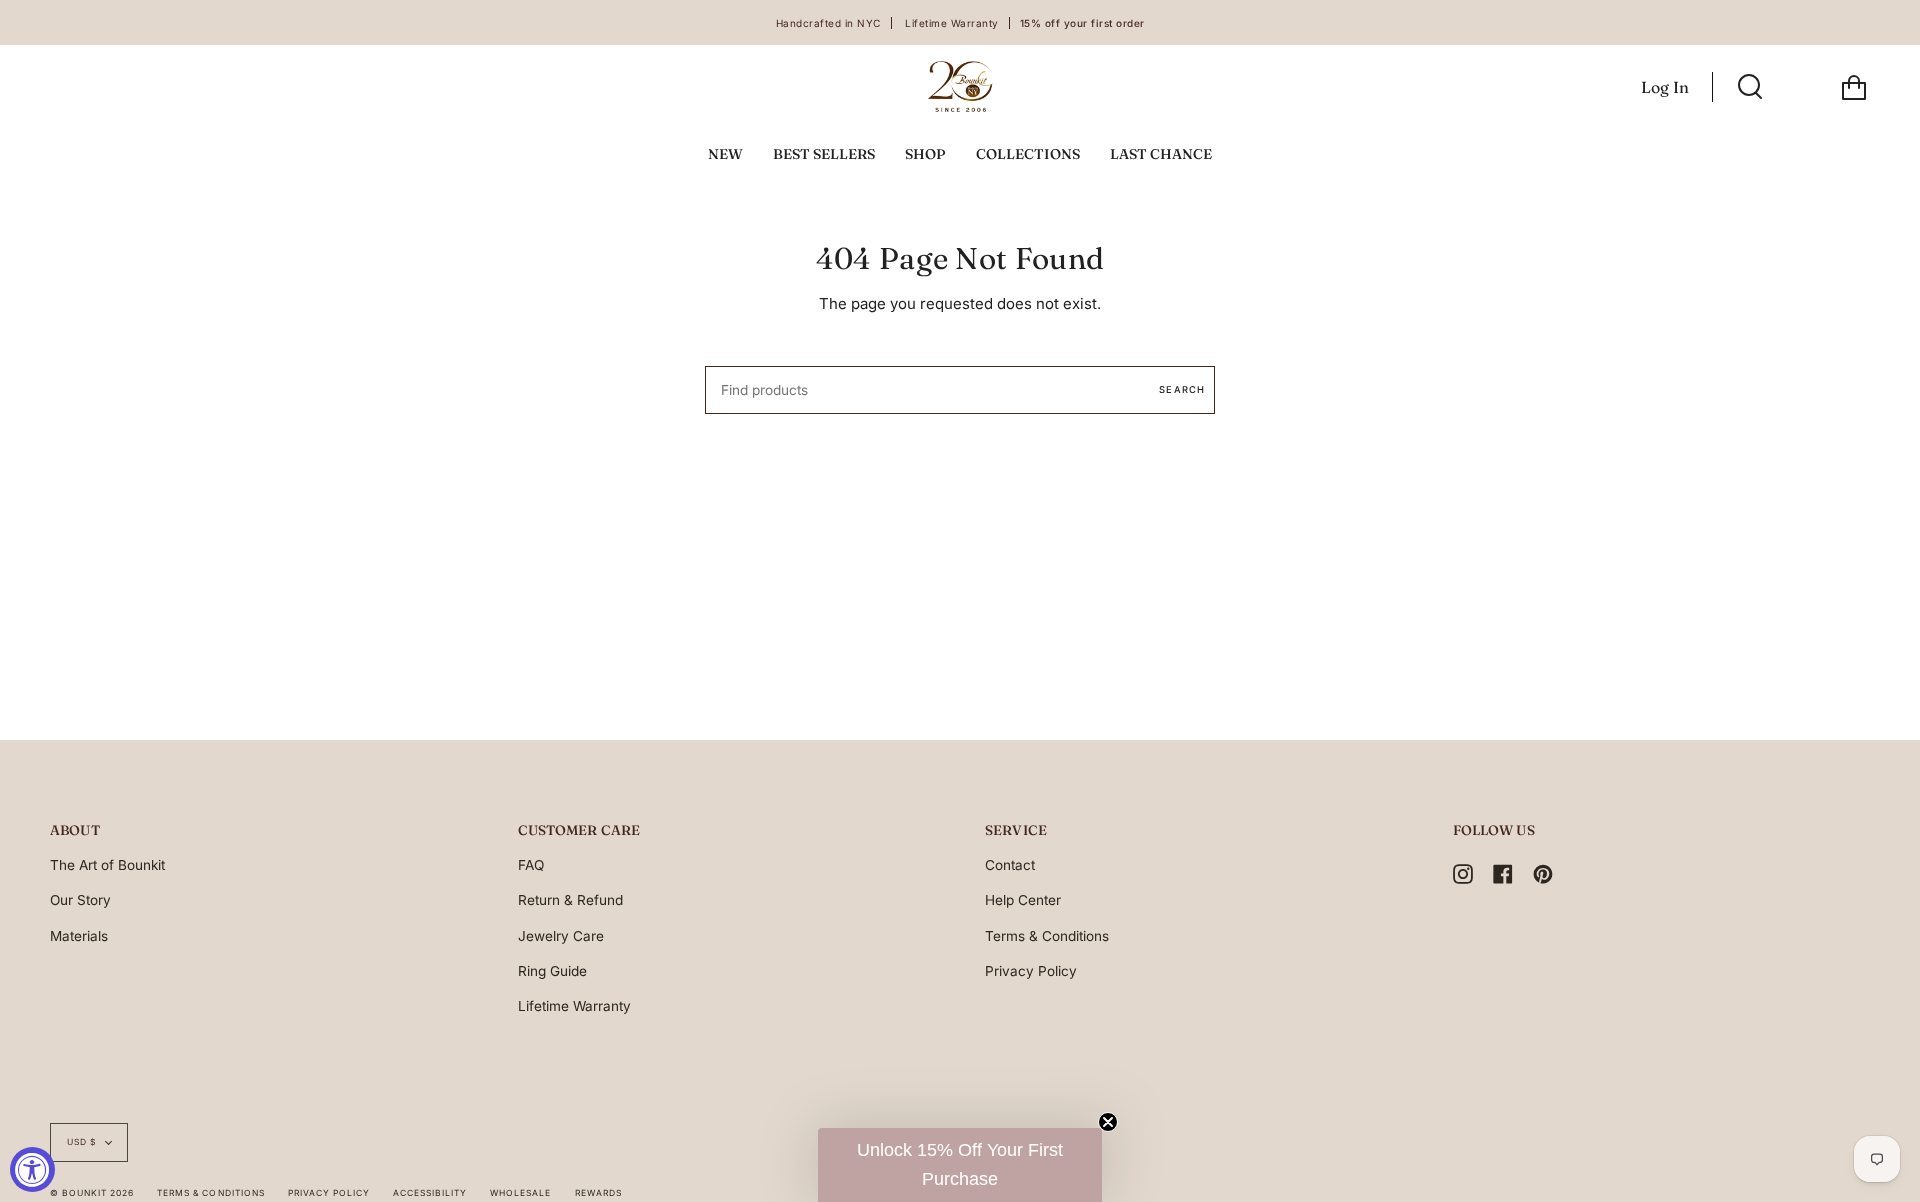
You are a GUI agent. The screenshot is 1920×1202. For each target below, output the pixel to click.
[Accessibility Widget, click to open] (32, 1169)
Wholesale (520, 1193)
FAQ (531, 865)
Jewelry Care (561, 936)
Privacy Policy (1031, 971)
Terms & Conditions (1047, 936)
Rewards (598, 1193)
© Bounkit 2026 (92, 1193)
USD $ (81, 1142)
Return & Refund (570, 900)
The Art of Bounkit (107, 865)
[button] (960, 1165)
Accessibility (430, 1193)
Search (1182, 389)
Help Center (1023, 900)
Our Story (80, 900)
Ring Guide (552, 971)
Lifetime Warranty (574, 1006)
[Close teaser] (1108, 1122)
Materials (79, 936)
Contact (1010, 865)
